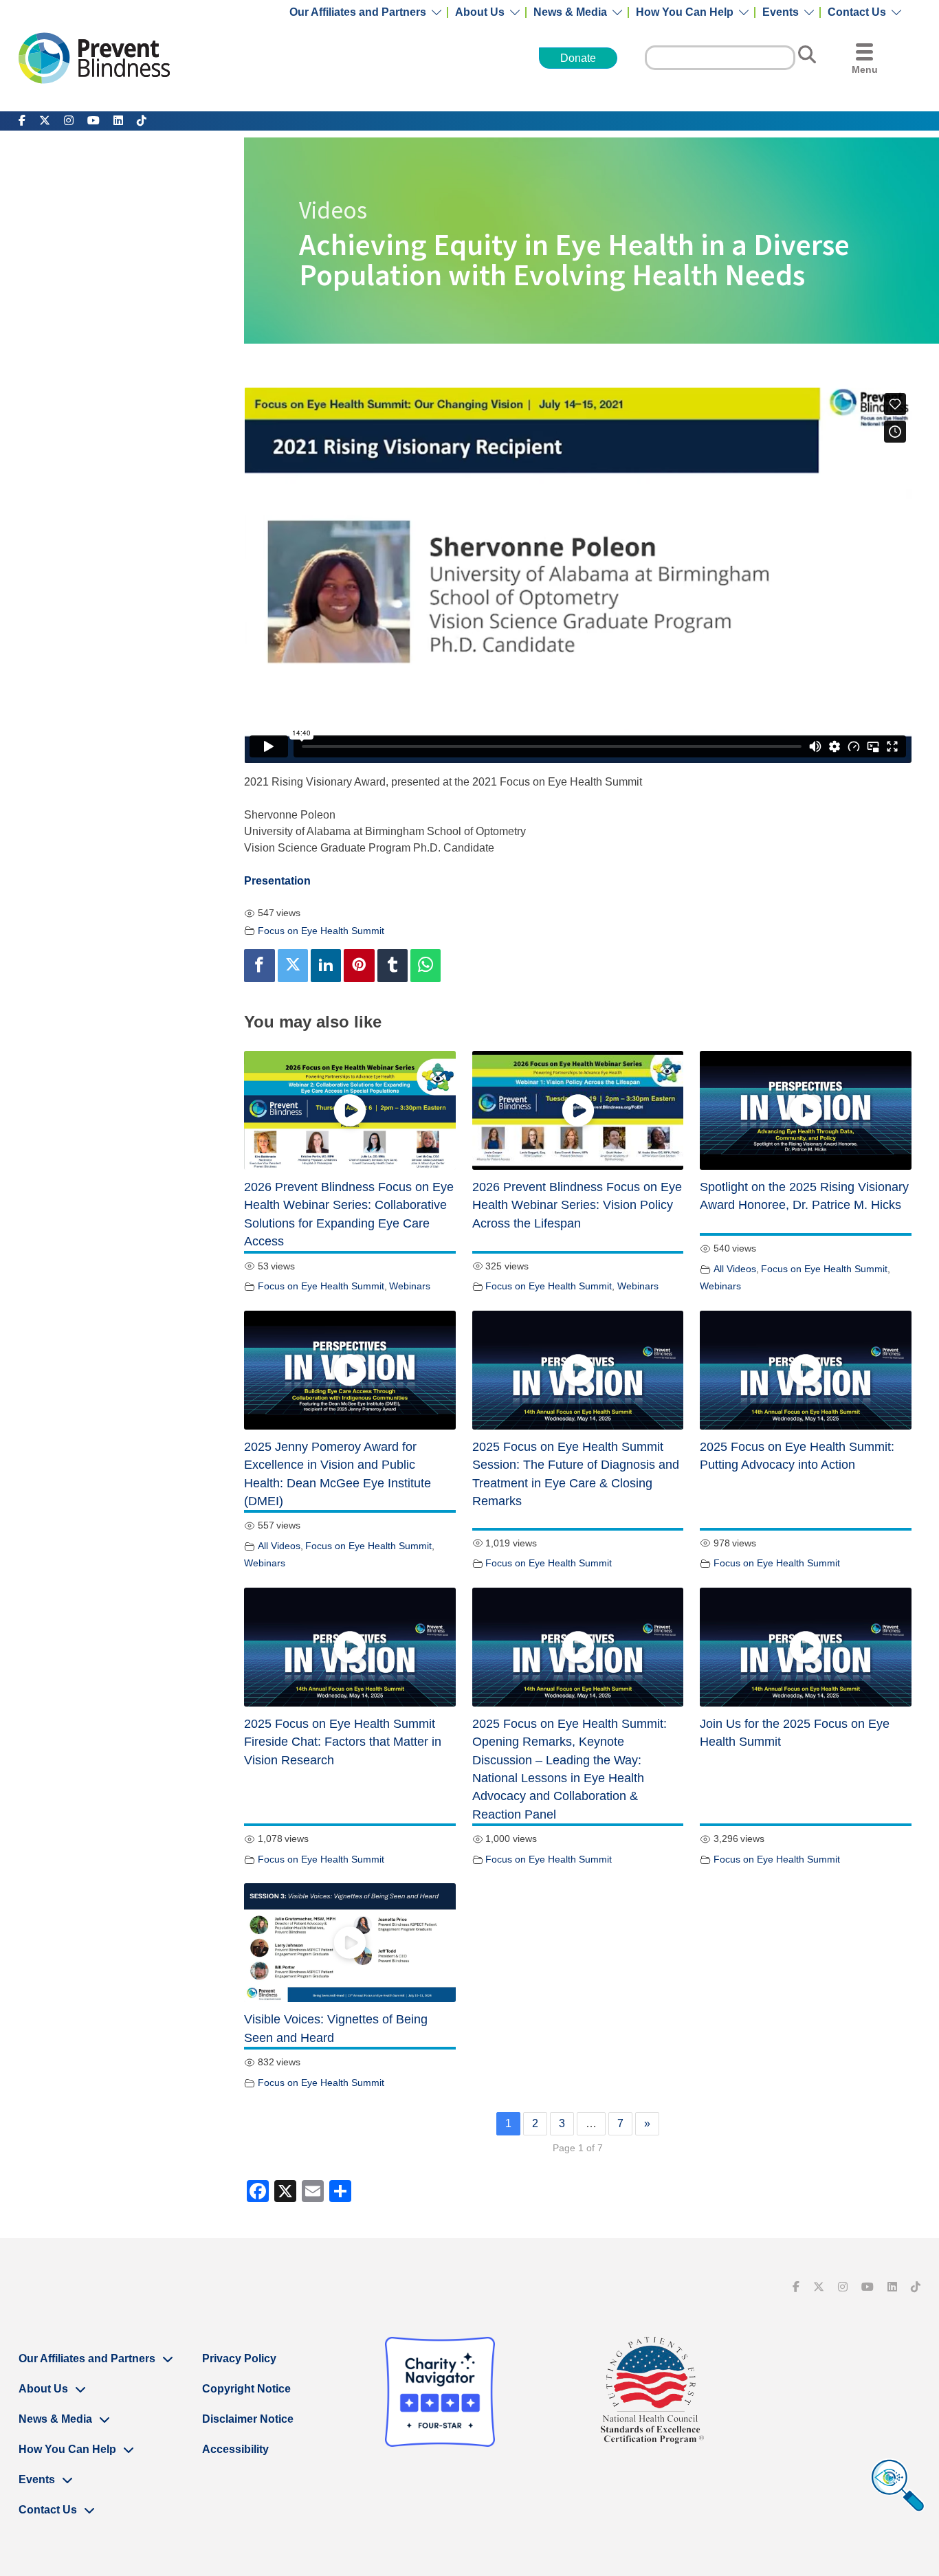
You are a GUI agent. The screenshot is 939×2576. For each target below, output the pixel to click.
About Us (480, 12)
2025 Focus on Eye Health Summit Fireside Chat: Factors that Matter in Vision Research (343, 1742)
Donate (578, 58)
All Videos (735, 1269)
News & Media (570, 12)
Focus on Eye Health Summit (321, 931)
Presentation (277, 881)
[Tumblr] (393, 966)
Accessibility (235, 2449)
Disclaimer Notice (248, 2419)
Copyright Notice (246, 2389)
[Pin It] (359, 966)
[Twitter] (293, 966)
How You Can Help (685, 12)
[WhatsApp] (426, 966)
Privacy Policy (239, 2358)
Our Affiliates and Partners (358, 12)
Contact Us (857, 12)
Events (781, 12)
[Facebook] (259, 966)
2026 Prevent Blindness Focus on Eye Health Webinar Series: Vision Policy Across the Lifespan (577, 1205)
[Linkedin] (326, 966)
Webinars (410, 1286)
